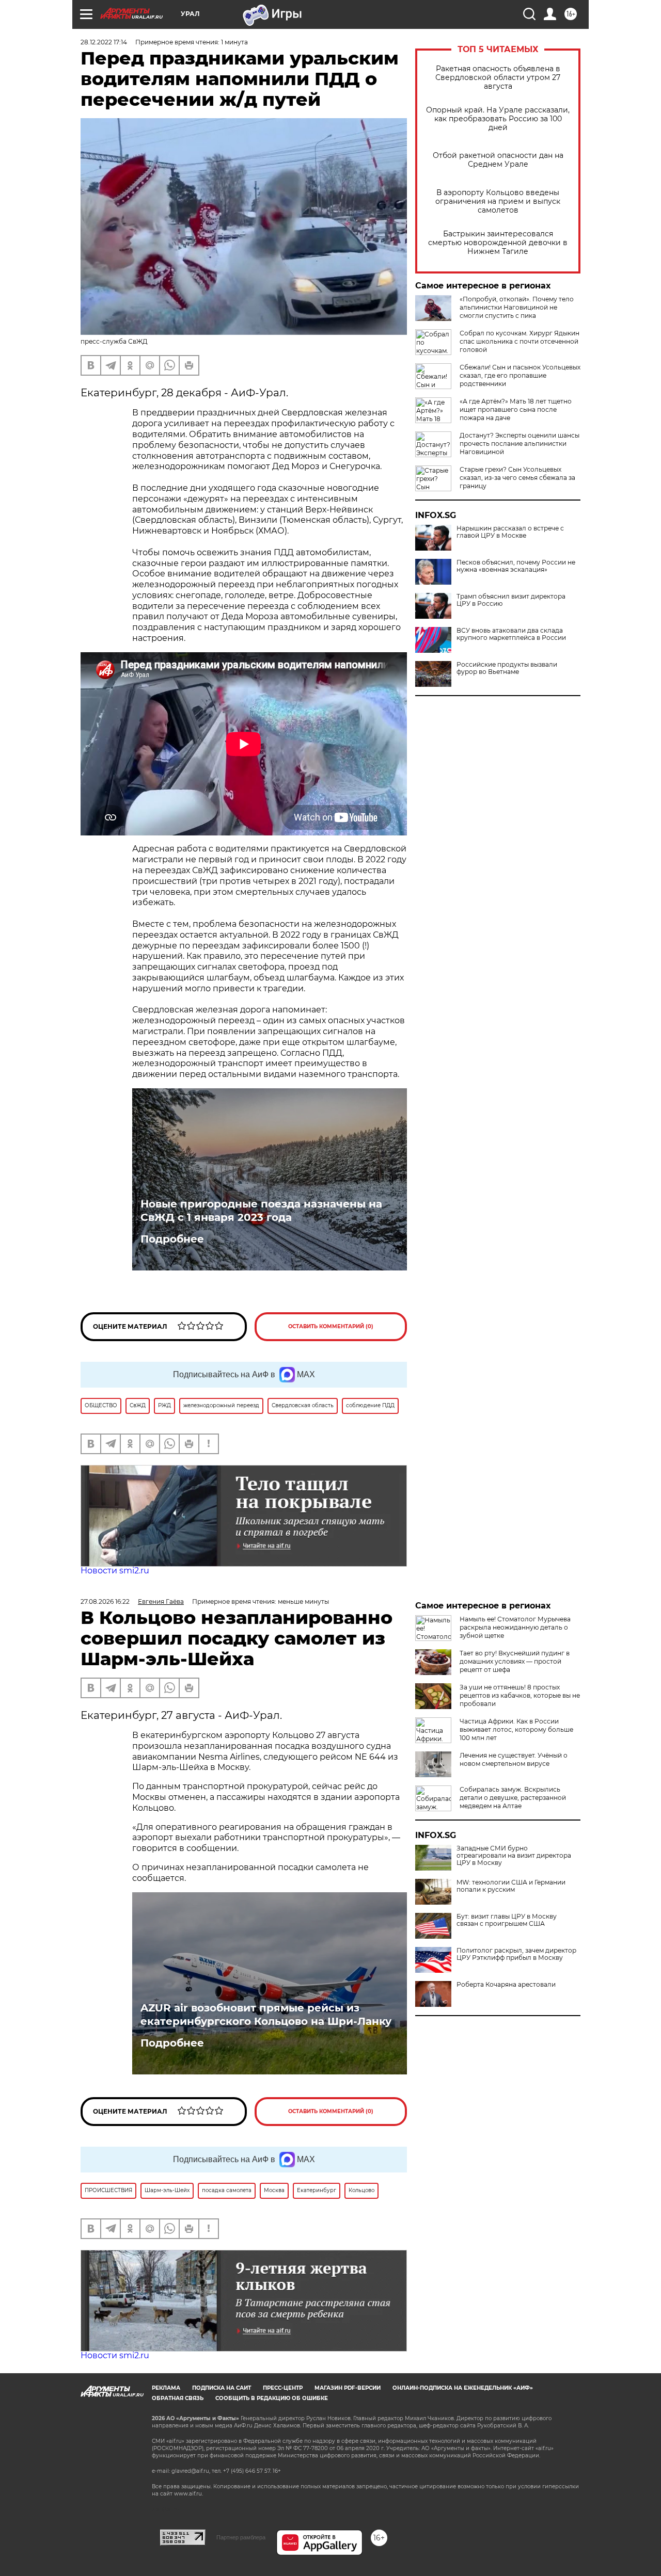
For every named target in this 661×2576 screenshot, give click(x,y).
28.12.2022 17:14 (104, 42)
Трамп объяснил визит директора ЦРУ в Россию (511, 600)
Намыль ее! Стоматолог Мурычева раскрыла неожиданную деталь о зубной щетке (515, 1627)
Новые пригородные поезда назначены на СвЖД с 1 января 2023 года (261, 1211)
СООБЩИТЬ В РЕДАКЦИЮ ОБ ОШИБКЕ (272, 2398)
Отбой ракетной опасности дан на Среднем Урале (498, 160)
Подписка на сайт (222, 2388)
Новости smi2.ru (115, 1571)
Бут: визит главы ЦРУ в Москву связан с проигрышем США (507, 1920)
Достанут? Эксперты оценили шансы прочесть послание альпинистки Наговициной (520, 444)
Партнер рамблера (241, 2537)
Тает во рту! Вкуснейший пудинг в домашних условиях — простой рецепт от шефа (515, 1661)
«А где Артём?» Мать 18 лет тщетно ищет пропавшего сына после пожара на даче (516, 409)
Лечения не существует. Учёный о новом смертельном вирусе (514, 1759)
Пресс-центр (283, 2388)
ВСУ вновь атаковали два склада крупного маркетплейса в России (511, 634)
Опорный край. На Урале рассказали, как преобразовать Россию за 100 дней (498, 119)
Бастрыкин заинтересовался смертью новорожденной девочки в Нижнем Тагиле (498, 243)
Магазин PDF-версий (348, 2388)
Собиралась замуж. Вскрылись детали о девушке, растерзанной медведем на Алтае (513, 1798)
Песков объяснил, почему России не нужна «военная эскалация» (516, 566)
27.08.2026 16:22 (105, 1601)
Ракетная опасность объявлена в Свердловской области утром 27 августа (498, 78)
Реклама (166, 2388)
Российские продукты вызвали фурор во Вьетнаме (507, 668)
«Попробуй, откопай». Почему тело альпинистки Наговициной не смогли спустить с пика (517, 307)
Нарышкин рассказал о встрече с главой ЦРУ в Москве (510, 532)
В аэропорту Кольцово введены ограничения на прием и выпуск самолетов (498, 202)
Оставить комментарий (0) (331, 1326)
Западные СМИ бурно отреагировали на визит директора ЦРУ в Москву (514, 1856)
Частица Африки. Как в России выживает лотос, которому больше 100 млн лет (516, 1729)
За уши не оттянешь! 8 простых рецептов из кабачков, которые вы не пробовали (520, 1695)
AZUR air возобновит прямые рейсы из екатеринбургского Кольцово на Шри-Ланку (266, 2015)
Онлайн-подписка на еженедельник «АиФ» (463, 2388)
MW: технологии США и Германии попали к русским (511, 1886)
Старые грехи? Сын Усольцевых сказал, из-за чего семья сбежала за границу (517, 478)
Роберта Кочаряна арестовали (506, 1985)
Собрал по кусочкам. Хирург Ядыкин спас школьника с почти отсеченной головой (520, 341)
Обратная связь (178, 2398)
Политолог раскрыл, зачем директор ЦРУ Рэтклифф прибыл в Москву (516, 1954)
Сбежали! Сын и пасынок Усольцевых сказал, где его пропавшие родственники (520, 375)
